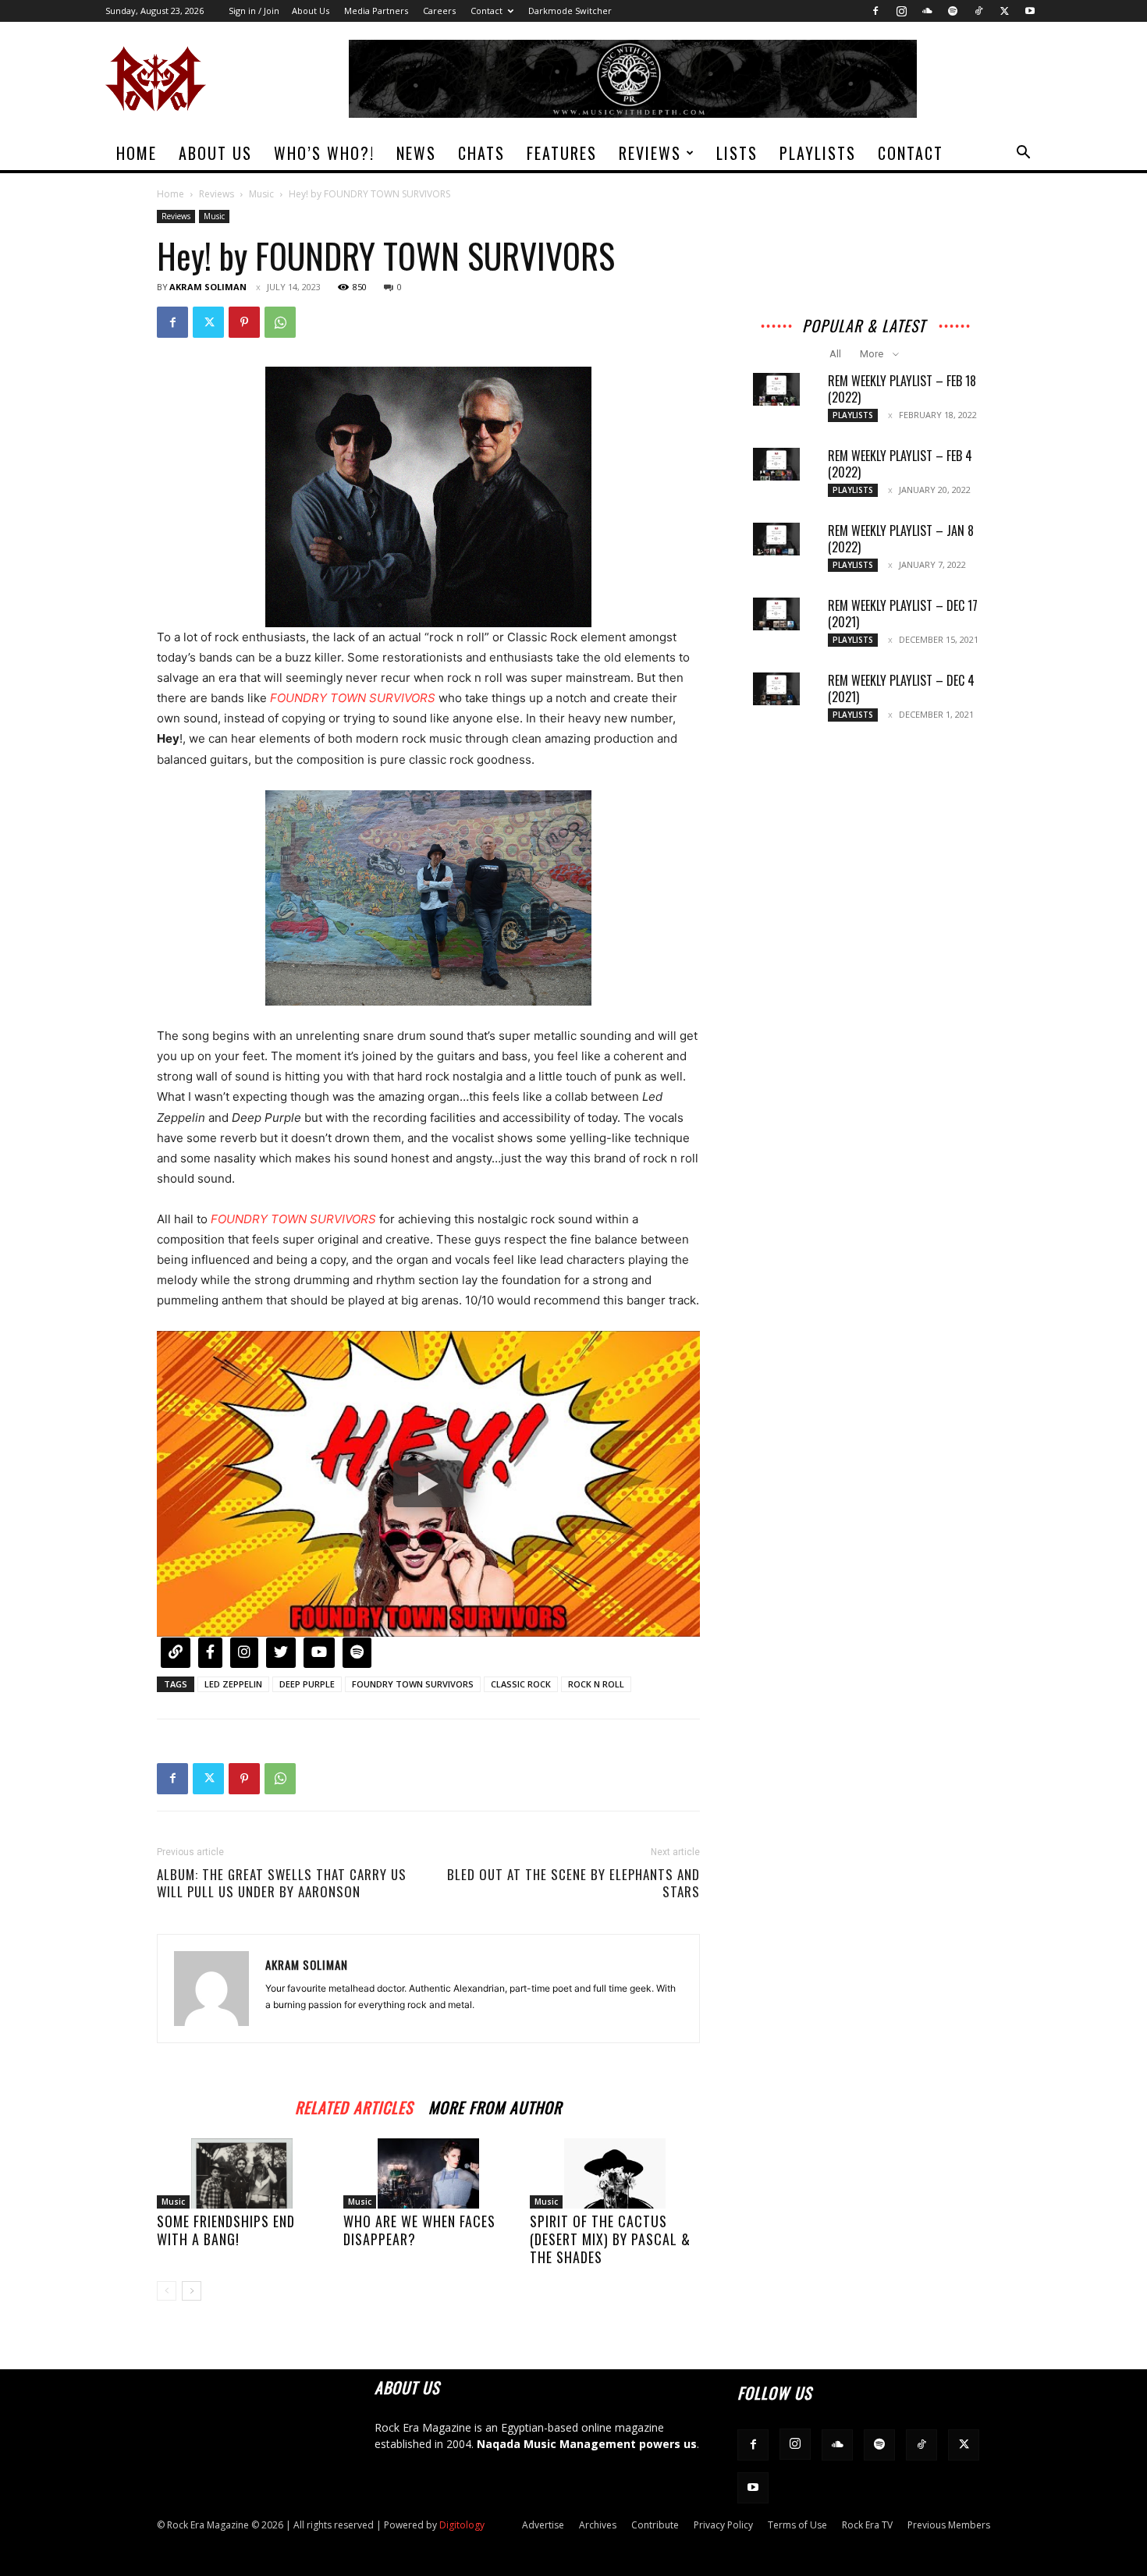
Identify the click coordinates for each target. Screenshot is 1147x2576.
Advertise (543, 2525)
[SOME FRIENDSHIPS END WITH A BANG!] (242, 2173)
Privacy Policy (723, 2525)
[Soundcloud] (927, 11)
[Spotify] (953, 11)
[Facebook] (875, 11)
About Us (311, 11)
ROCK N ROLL (596, 1684)
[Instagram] (901, 11)
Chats (481, 153)
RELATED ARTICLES (354, 2105)
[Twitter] (1004, 11)
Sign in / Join (254, 11)
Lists (737, 153)
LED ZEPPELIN (233, 1684)
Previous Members (949, 2525)
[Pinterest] (244, 322)
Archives (598, 2525)
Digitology (462, 2525)
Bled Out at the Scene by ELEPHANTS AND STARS (573, 1883)
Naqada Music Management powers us (587, 2444)
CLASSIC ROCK (521, 1684)
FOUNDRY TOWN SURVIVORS (413, 1684)
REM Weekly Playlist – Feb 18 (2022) (902, 389)
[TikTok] (978, 11)
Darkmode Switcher (570, 11)
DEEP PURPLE (307, 1684)
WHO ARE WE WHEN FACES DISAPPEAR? (419, 2230)
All (835, 354)
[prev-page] (167, 2291)
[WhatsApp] (280, 322)
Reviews (650, 153)
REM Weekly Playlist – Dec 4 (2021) (901, 688)
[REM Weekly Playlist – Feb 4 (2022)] (776, 464)
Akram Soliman (208, 287)
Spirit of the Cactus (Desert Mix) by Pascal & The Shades (610, 2239)
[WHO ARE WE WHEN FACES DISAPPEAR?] (428, 2173)
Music (261, 194)
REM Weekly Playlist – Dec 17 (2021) (903, 614)
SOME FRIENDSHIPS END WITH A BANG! (226, 2230)
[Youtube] (1030, 11)
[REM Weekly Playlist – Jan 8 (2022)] (776, 539)
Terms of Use (797, 2525)
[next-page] (192, 2291)
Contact (486, 11)
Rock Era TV (867, 2525)
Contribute (655, 2525)
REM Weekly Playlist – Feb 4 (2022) (900, 464)
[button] (1023, 154)
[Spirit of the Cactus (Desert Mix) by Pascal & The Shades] (615, 2173)
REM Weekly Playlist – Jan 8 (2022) (901, 539)
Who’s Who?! (324, 153)
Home (137, 153)
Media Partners (376, 11)
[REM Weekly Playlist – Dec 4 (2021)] (776, 689)
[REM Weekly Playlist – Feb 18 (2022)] (776, 389)
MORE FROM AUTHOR (495, 2105)
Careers (439, 11)
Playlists (818, 153)
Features (562, 153)
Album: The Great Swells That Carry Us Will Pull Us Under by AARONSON (282, 1883)
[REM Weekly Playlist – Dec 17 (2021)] (776, 614)
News (416, 153)
